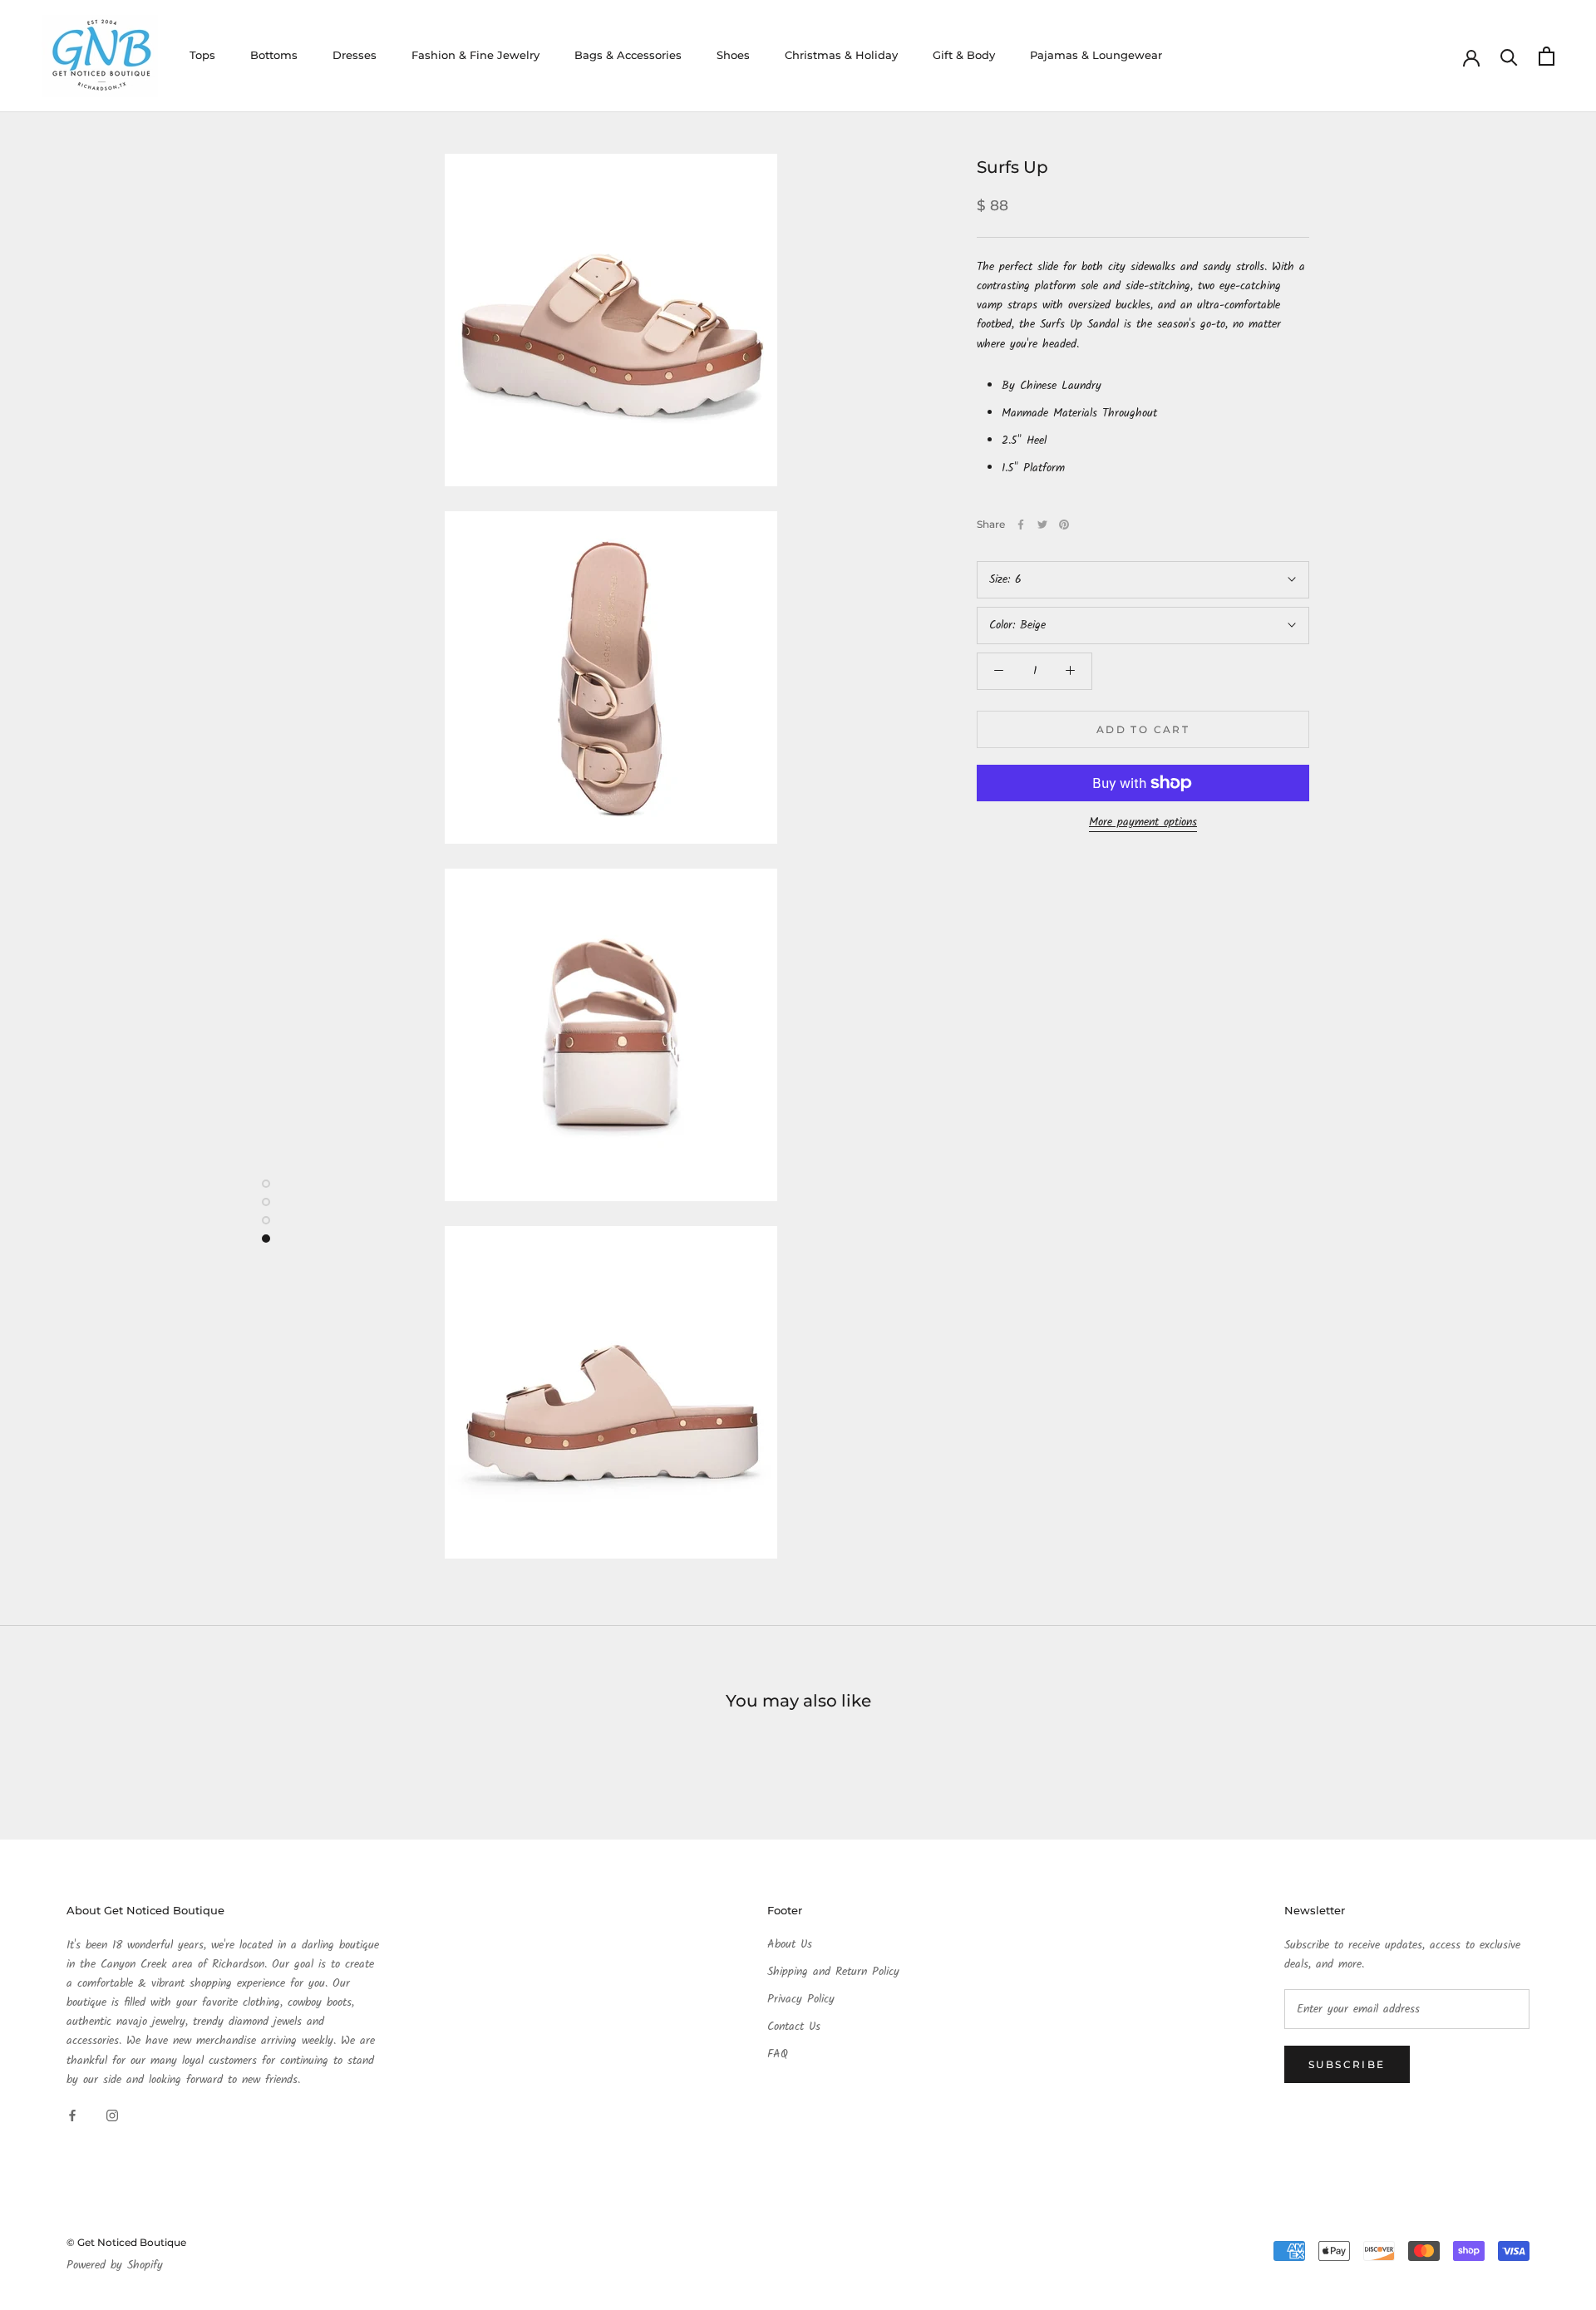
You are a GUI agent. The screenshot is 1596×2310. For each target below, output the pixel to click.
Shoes (733, 55)
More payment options (1143, 822)
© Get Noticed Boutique (126, 2242)
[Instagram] (112, 2116)
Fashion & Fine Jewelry (475, 55)
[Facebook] (1021, 525)
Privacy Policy (801, 2000)
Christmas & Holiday (841, 55)
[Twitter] (1042, 525)
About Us (790, 1945)
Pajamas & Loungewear (1096, 55)
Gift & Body (964, 55)
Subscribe (1347, 2064)
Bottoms (274, 55)
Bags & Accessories (628, 55)
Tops (202, 55)
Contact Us (794, 2027)
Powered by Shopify (115, 2265)
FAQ (778, 2054)
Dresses (355, 55)
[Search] (1509, 56)
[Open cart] (1547, 56)
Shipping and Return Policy (833, 1972)
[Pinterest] (1064, 525)
